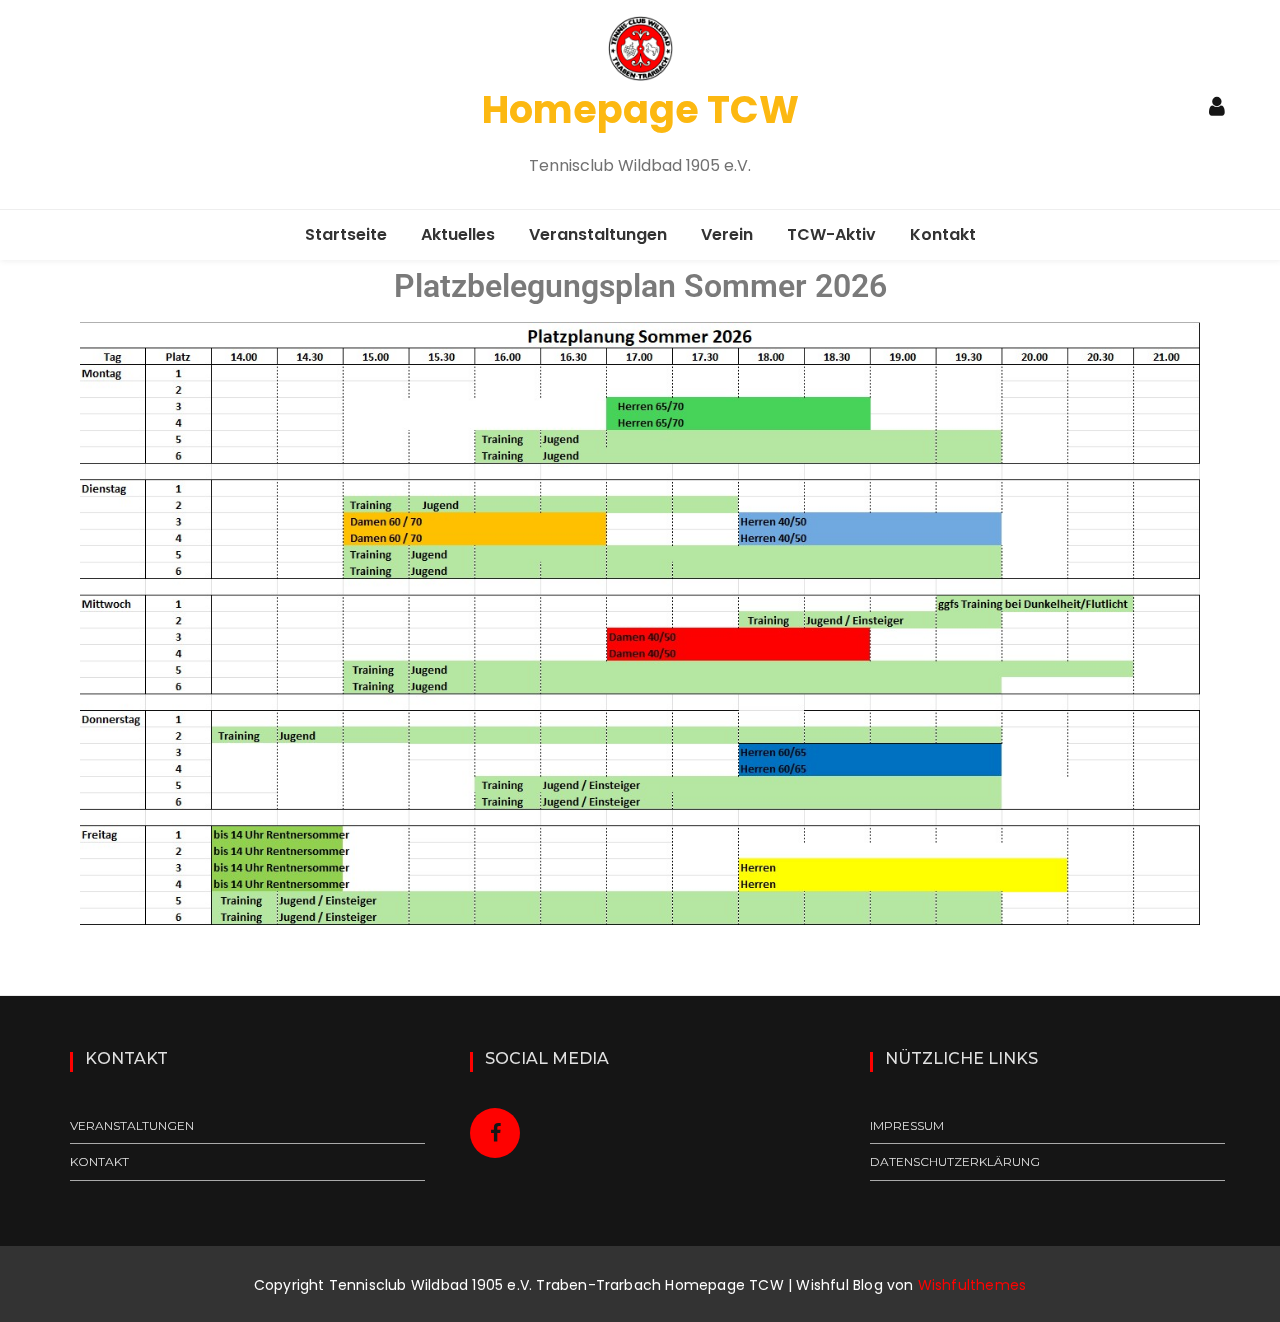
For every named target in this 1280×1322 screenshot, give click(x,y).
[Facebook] (495, 1133)
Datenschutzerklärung (955, 1161)
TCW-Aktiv (831, 234)
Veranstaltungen (598, 234)
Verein (727, 234)
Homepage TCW (640, 109)
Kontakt (943, 234)
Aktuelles (458, 234)
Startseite (346, 234)
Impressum (907, 1125)
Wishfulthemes (972, 1285)
